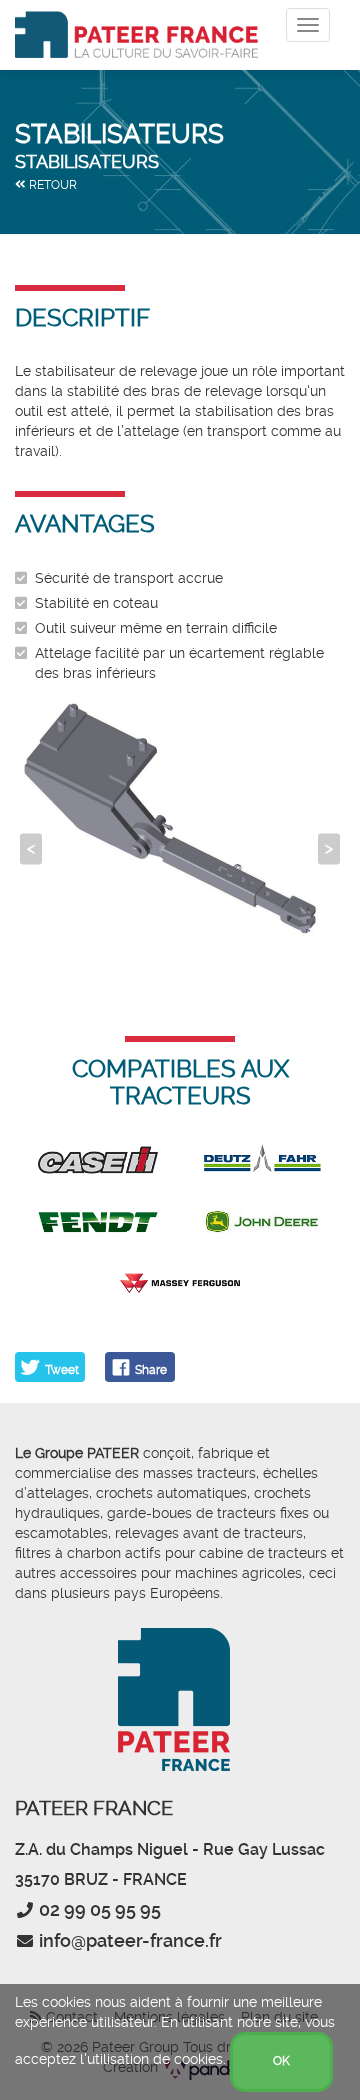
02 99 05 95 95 (100, 1909)
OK (281, 2061)
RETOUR (51, 185)
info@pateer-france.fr (130, 1940)
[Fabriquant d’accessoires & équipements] (136, 35)
